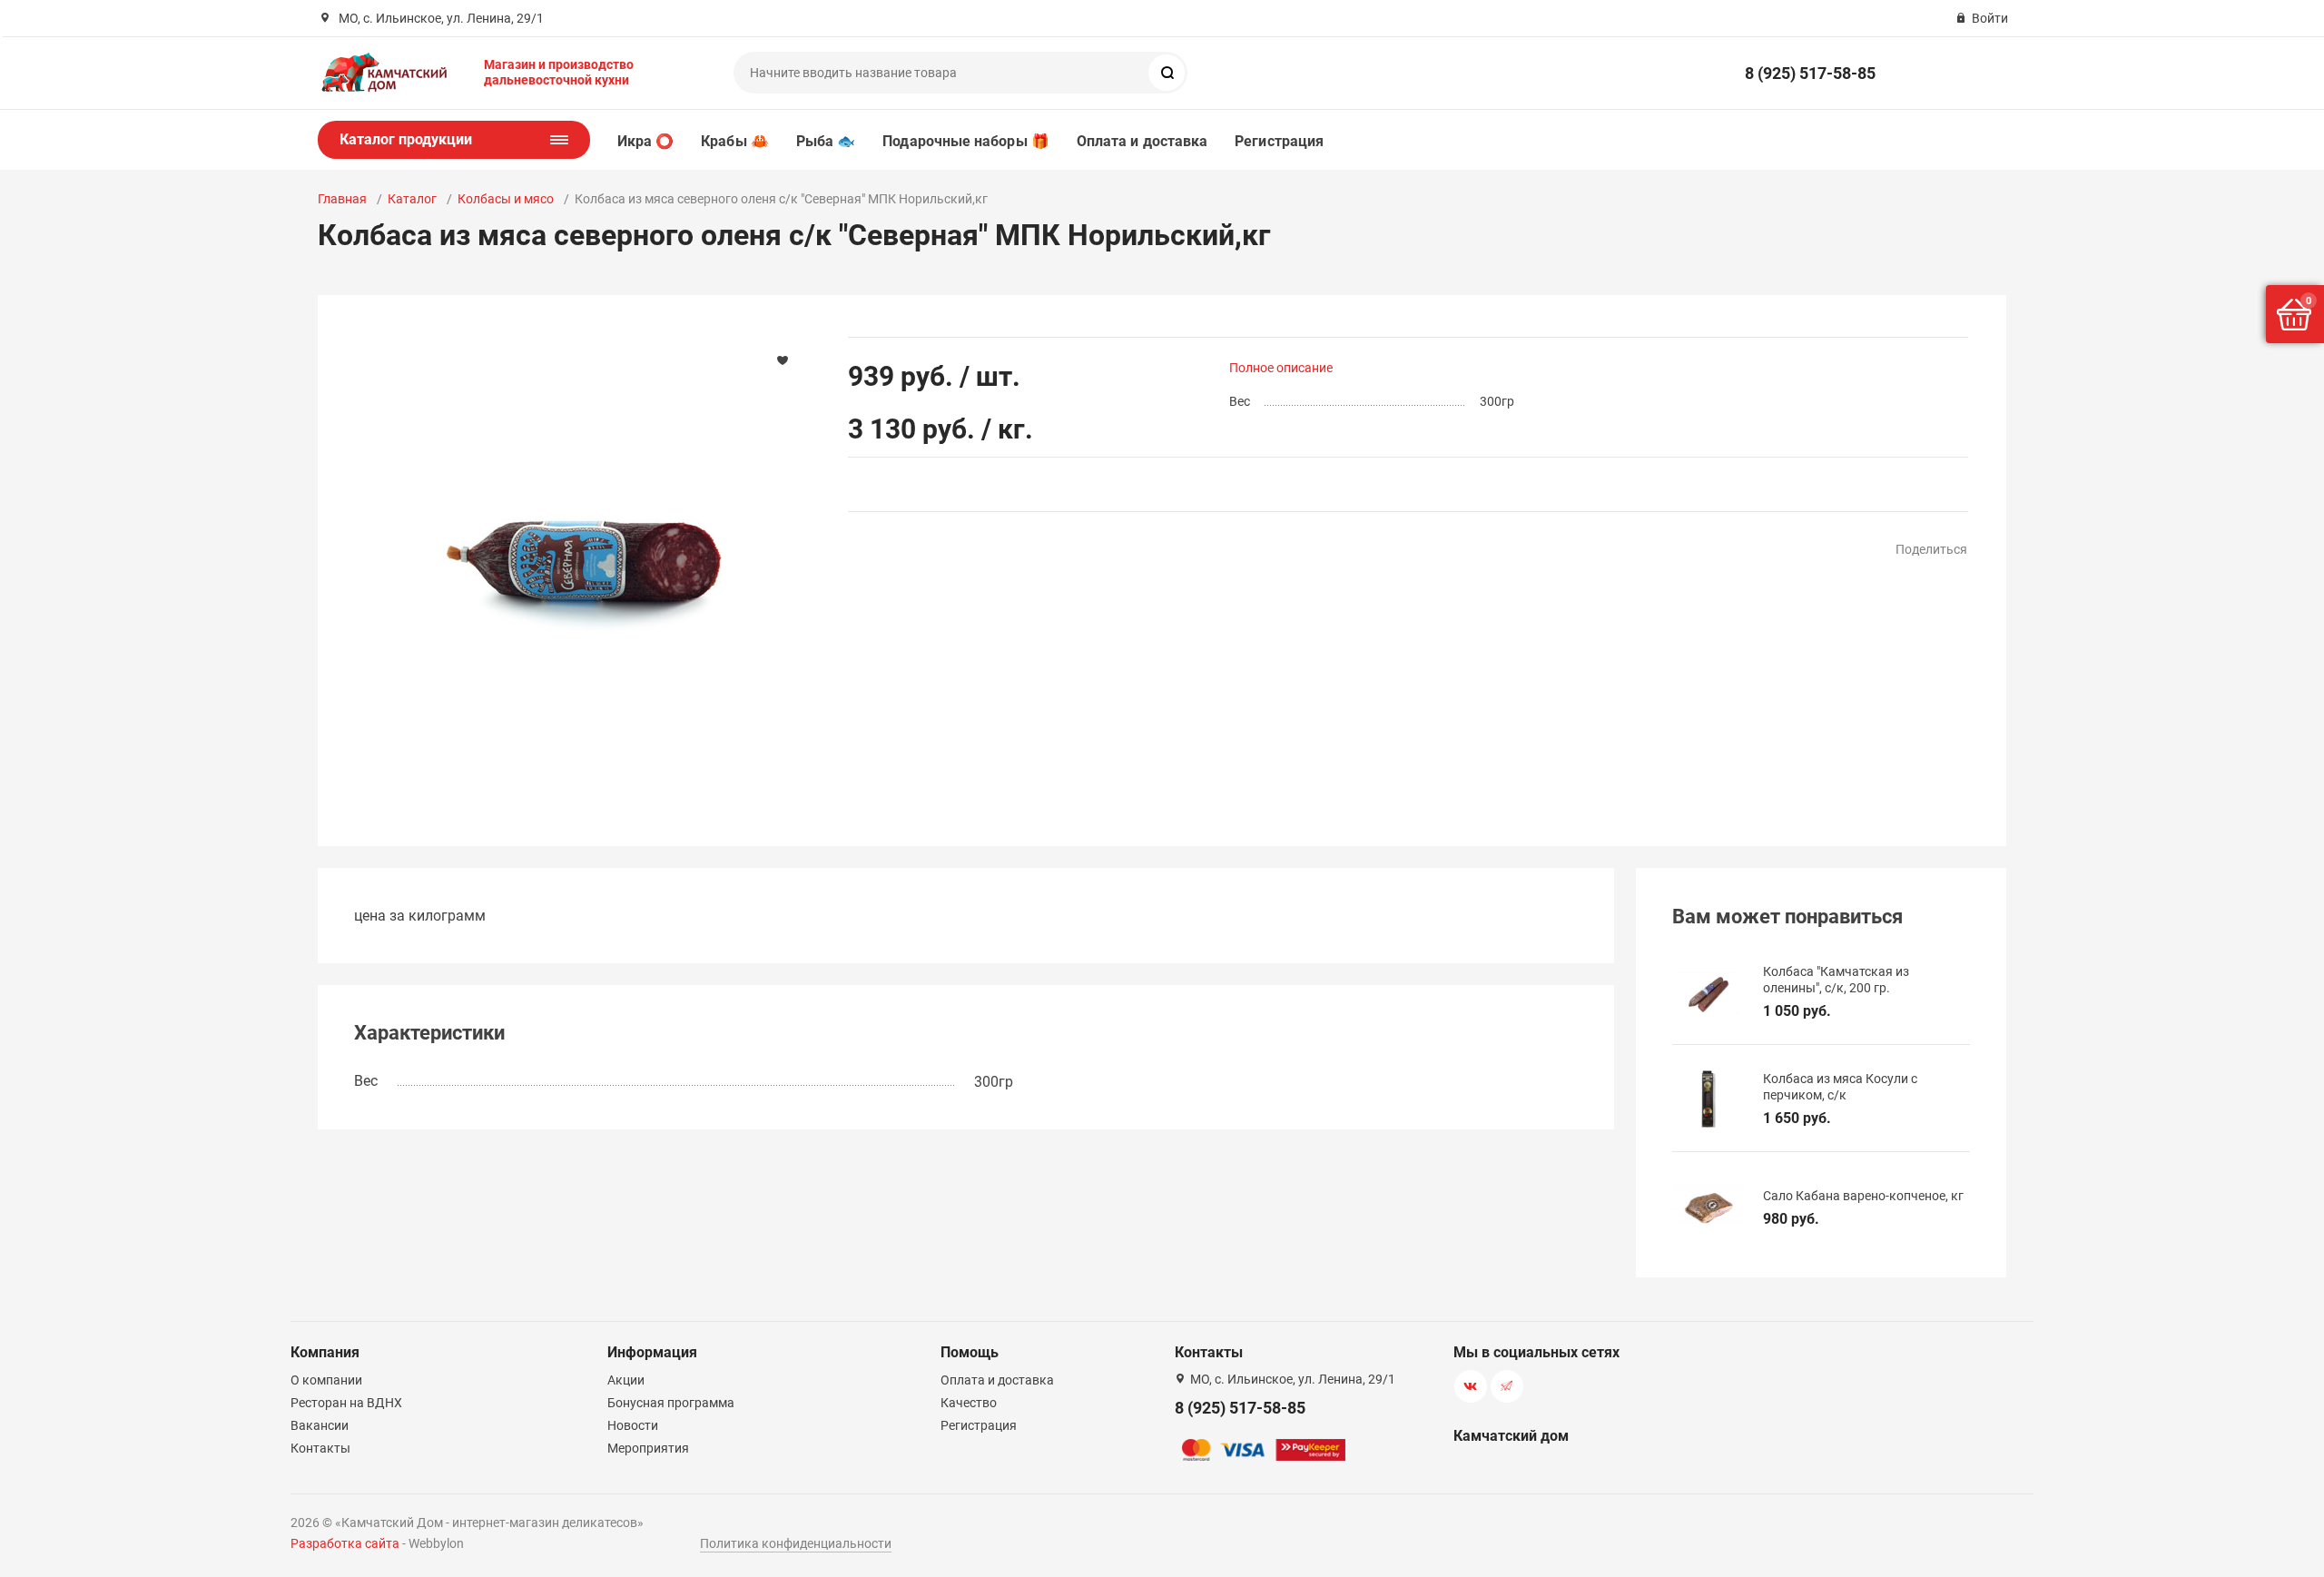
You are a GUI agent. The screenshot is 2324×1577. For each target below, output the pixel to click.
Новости (633, 1425)
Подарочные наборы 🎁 (966, 141)
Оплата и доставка (1142, 141)
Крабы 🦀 (735, 141)
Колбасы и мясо (506, 199)
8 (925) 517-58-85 (1810, 73)
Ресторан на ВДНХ (346, 1403)
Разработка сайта (345, 1543)
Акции (626, 1380)
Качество (969, 1403)
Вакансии (320, 1425)
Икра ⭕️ (645, 141)
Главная (342, 199)
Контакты (320, 1448)
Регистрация (1279, 141)
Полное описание (1281, 368)
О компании (326, 1380)
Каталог (412, 199)
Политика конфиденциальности (796, 1543)
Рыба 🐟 (826, 141)
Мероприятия (648, 1448)
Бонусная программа (671, 1403)
